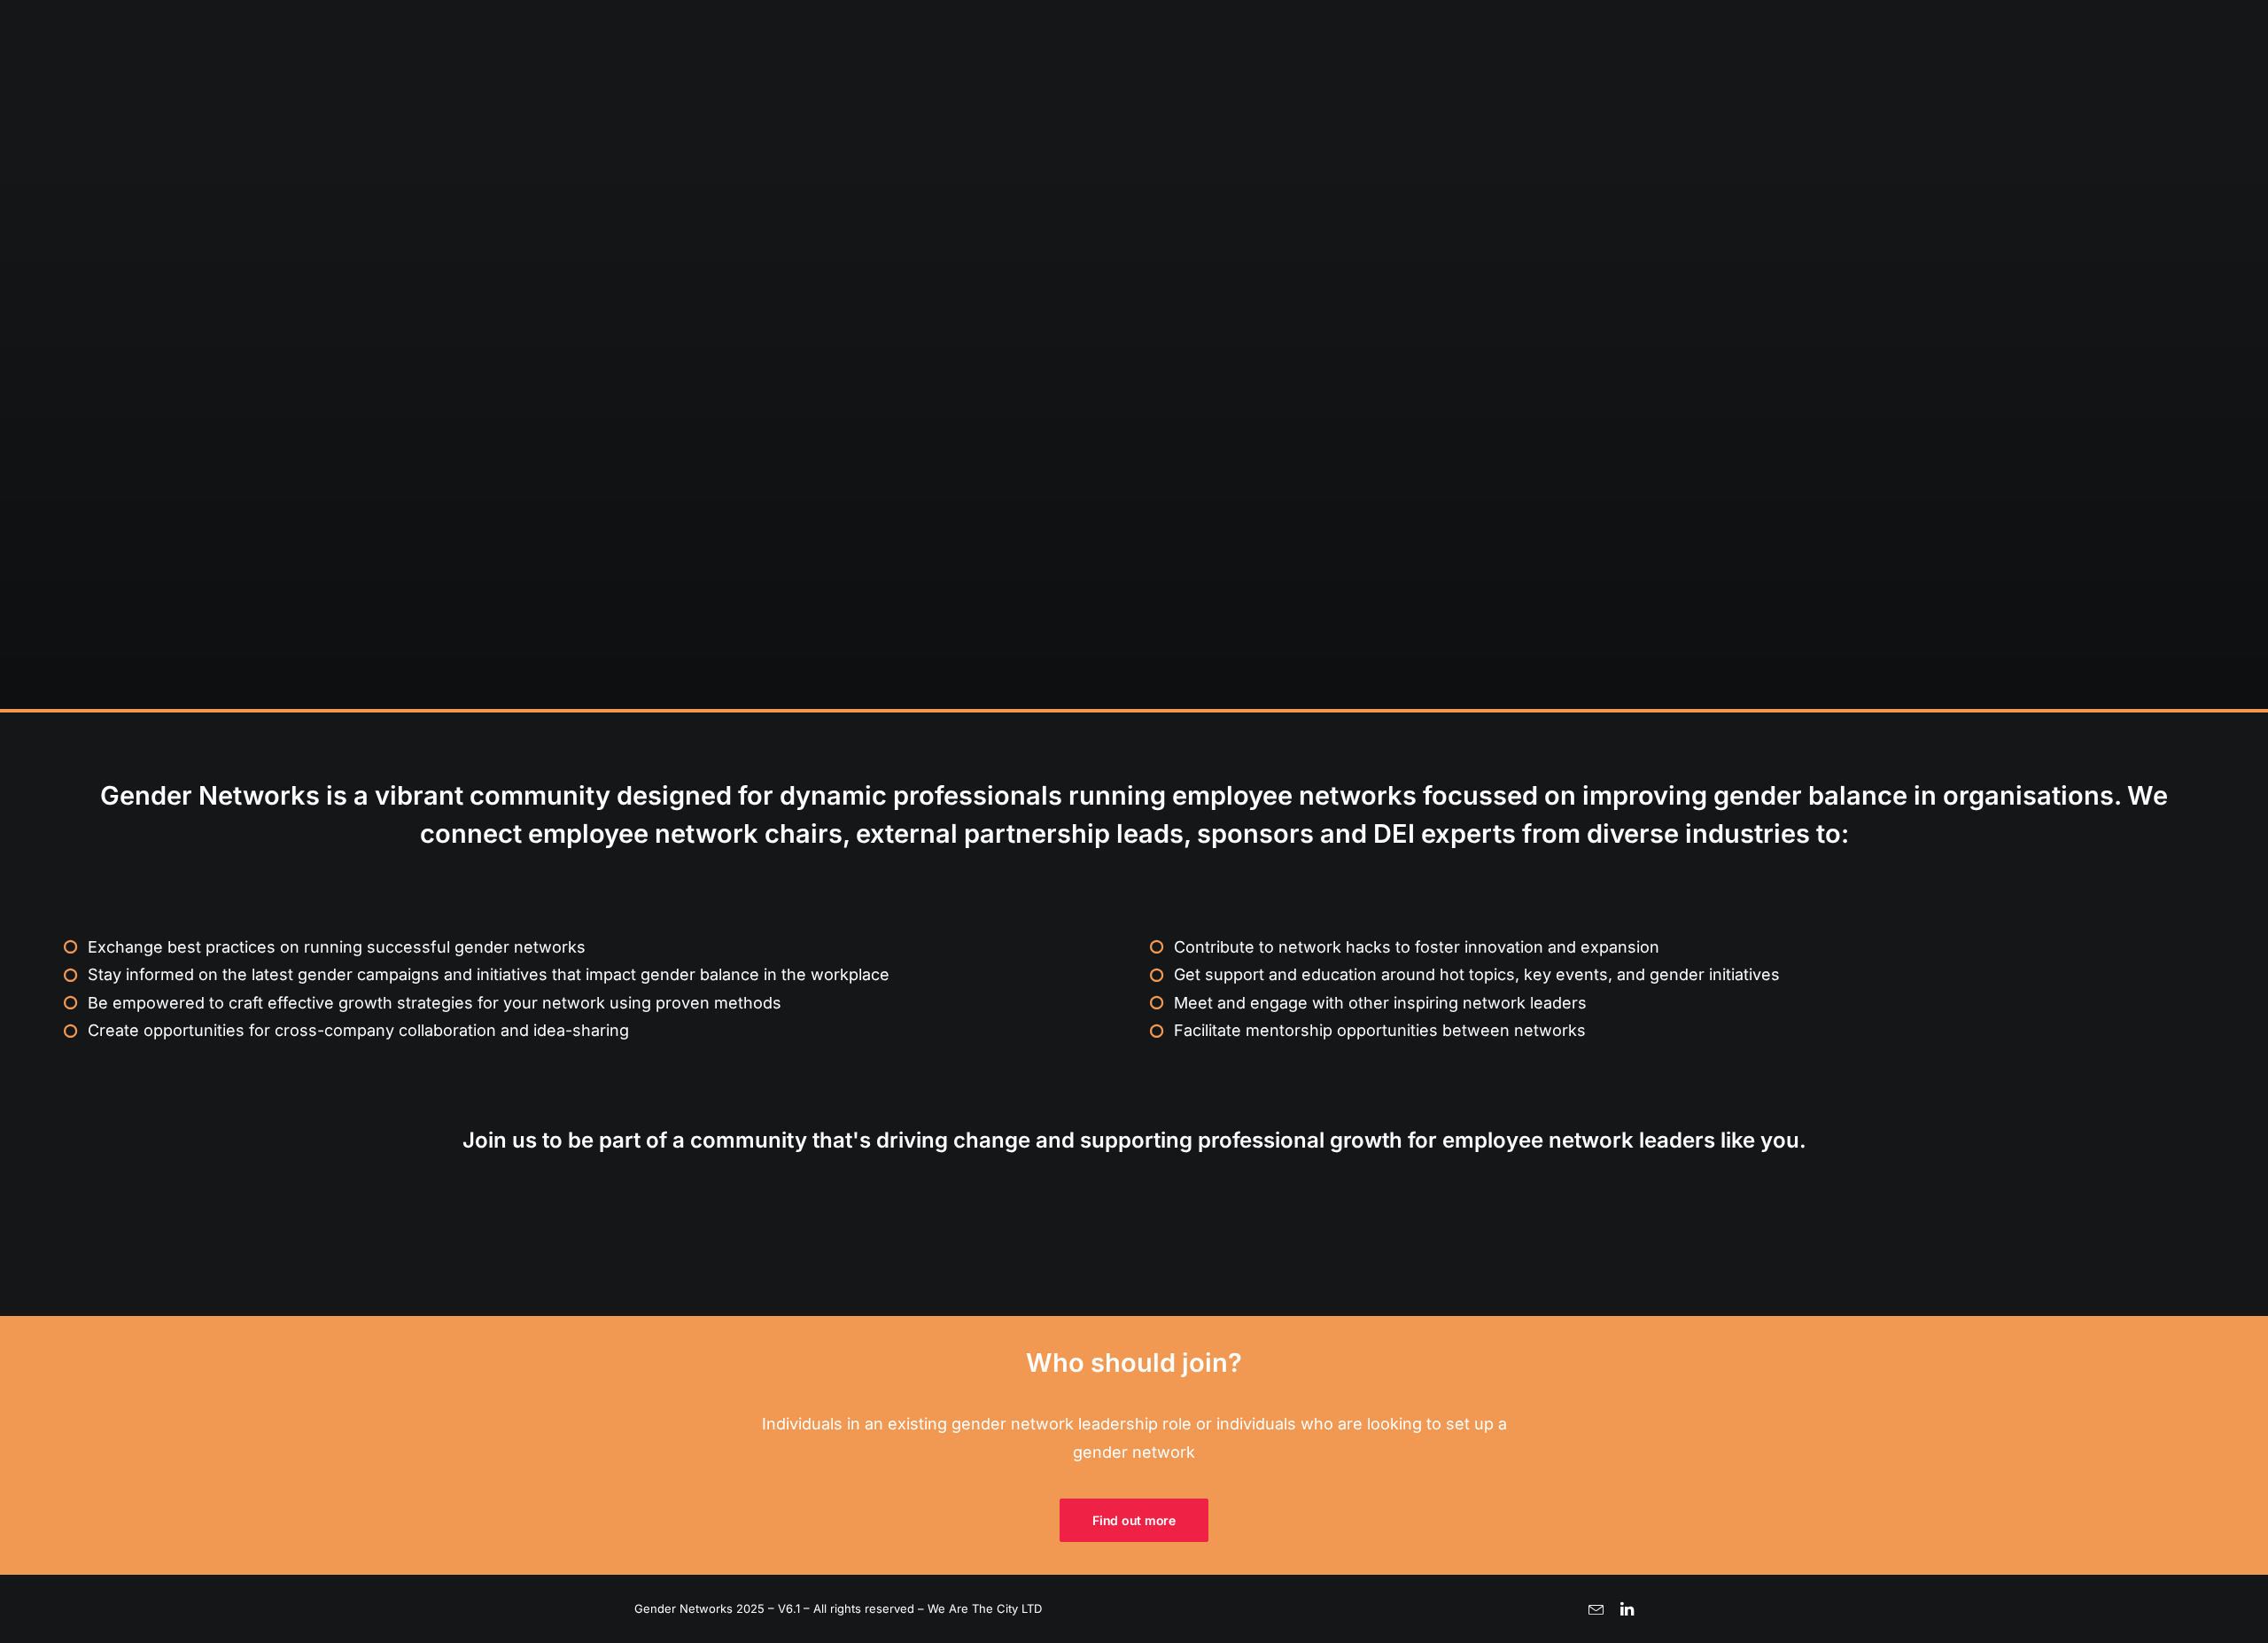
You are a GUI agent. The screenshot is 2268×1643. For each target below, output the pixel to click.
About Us (1828, 77)
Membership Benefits (1950, 77)
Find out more (1134, 1520)
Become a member (2100, 77)
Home (1753, 76)
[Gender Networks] (120, 76)
